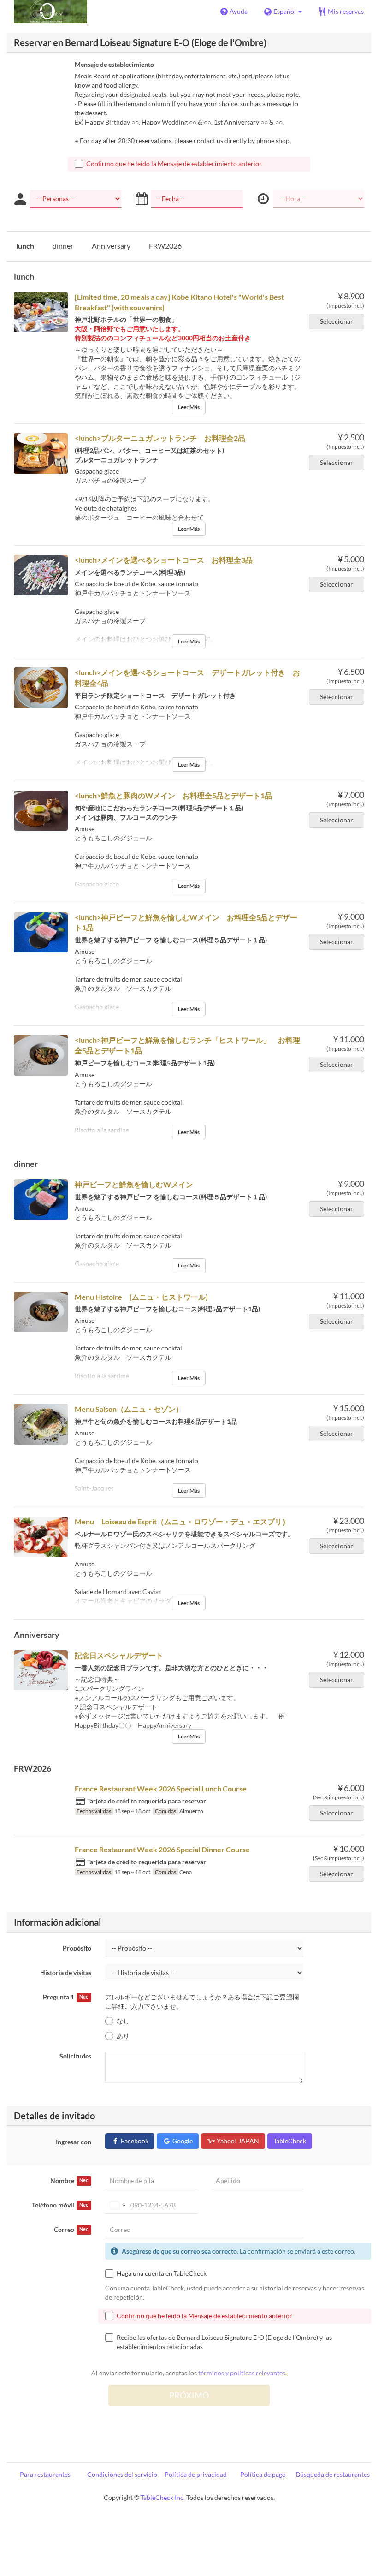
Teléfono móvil (60, 2205)
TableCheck (290, 2141)
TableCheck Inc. (163, 2497)
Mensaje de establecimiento (114, 64)
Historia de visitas (66, 1972)
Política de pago (263, 2474)
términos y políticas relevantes (242, 2373)
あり (123, 2036)
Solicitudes (75, 2056)
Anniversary (111, 246)
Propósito (77, 1948)
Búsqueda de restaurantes (333, 2474)
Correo (71, 2229)
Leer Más (189, 407)
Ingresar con (74, 2142)
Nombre (69, 2180)
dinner (63, 246)
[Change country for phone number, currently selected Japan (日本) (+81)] (117, 2205)
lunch (25, 246)
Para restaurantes (45, 2474)
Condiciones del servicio (122, 2474)
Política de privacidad (196, 2474)
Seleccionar (337, 321)
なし (123, 2021)
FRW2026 (165, 246)
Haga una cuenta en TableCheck (162, 2273)
